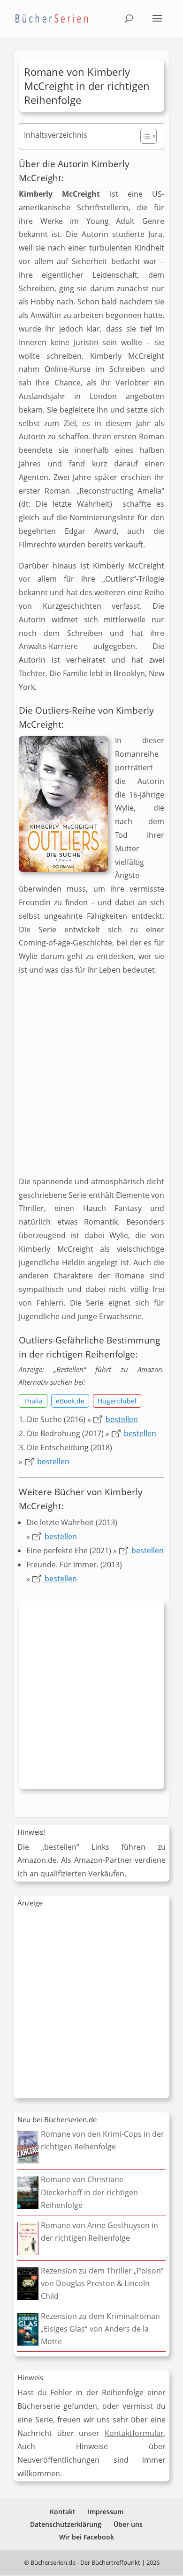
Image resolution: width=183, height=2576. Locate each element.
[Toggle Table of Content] (144, 136)
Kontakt (63, 2512)
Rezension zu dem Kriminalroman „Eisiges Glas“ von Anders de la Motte (100, 2329)
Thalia (33, 1401)
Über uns (128, 2524)
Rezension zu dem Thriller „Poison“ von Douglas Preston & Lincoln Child (102, 2283)
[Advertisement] (91, 1080)
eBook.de (70, 1401)
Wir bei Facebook (87, 2537)
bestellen (122, 1419)
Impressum (106, 2512)
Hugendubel (117, 1401)
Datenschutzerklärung (66, 2524)
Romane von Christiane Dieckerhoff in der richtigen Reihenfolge (89, 2192)
